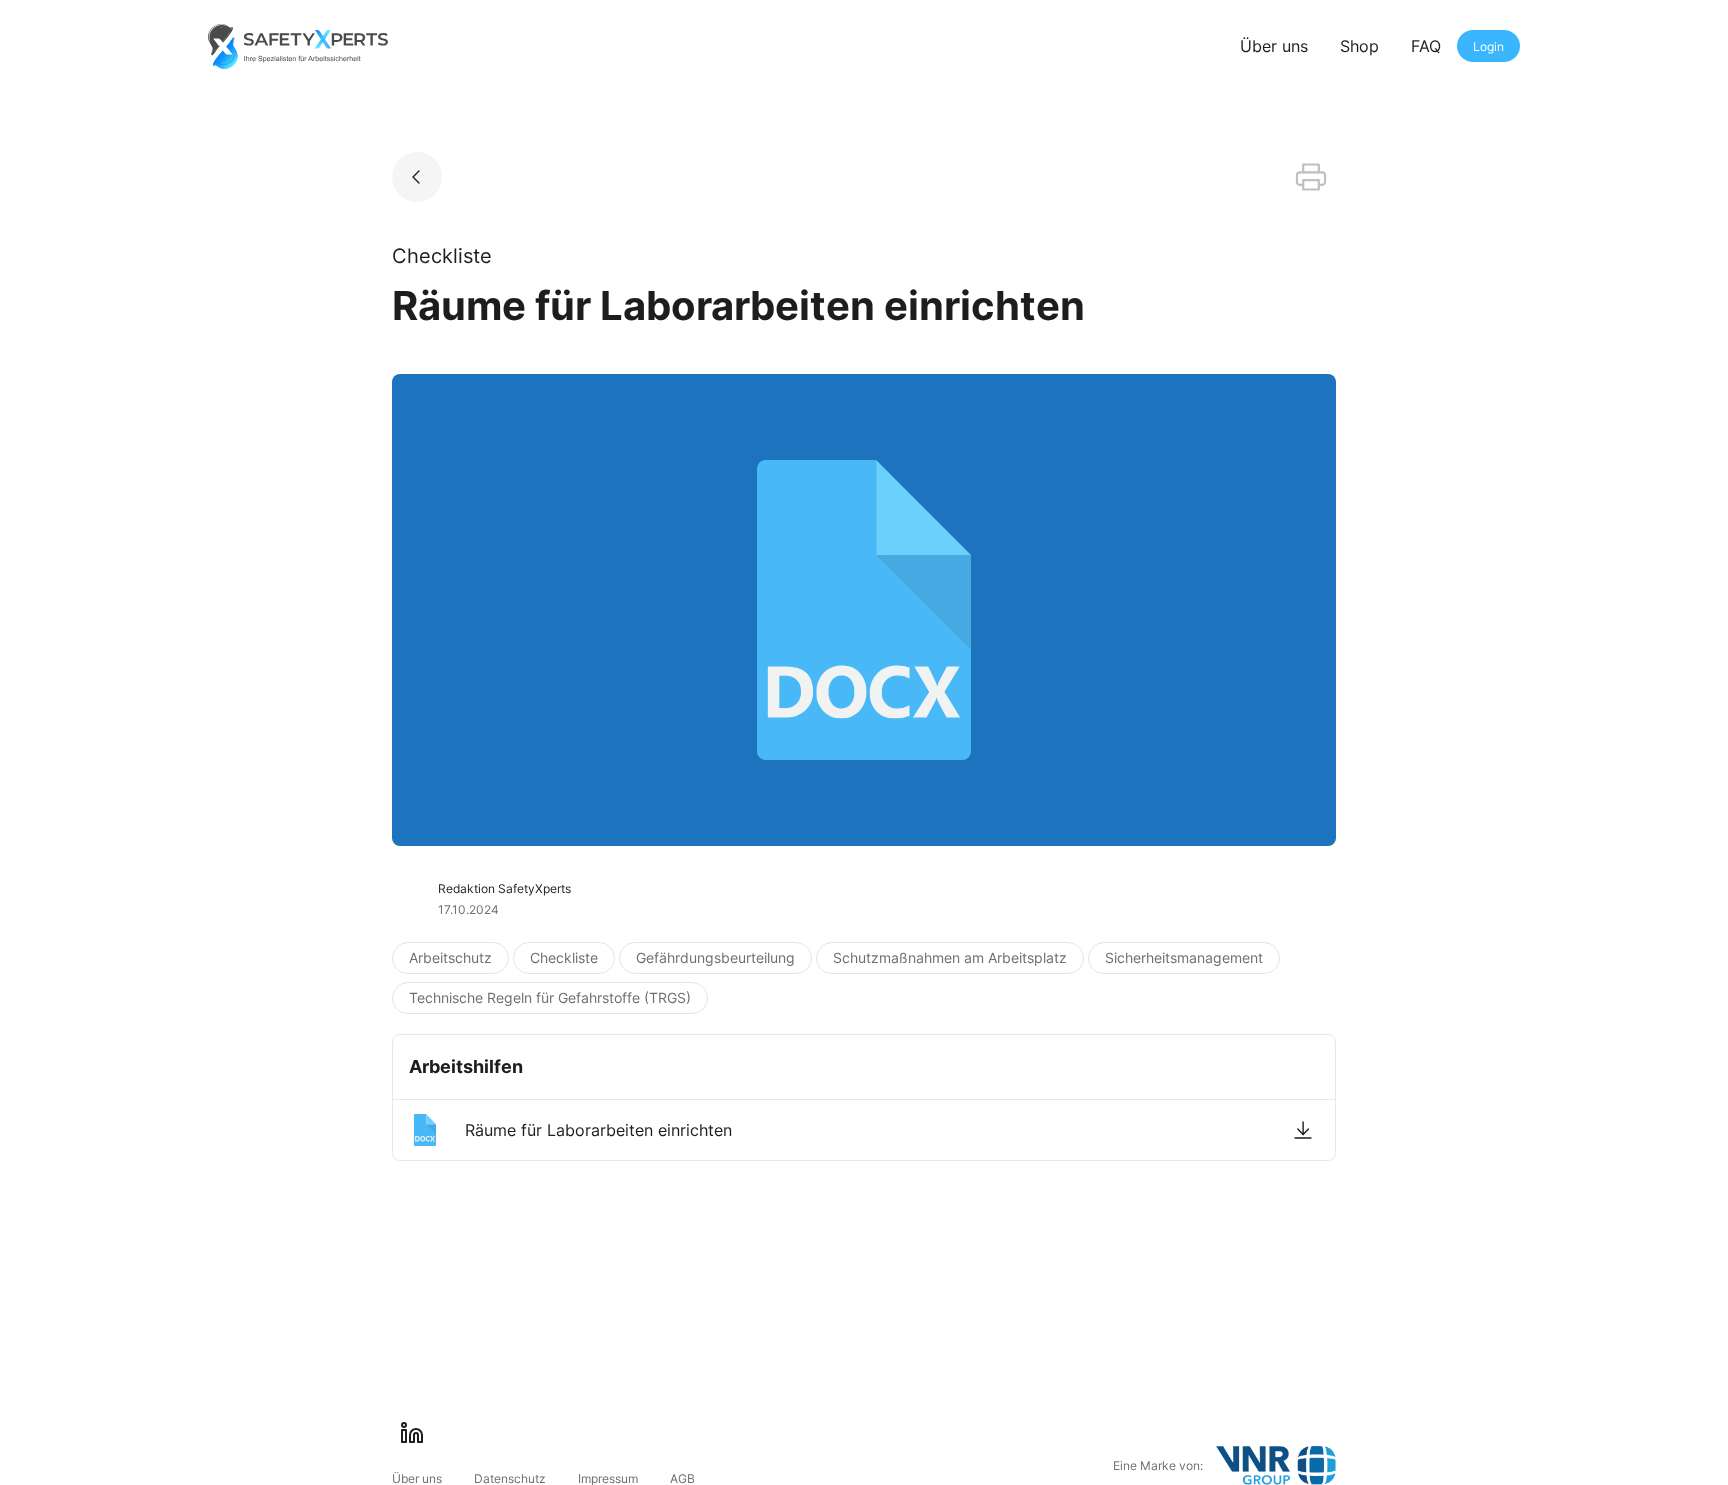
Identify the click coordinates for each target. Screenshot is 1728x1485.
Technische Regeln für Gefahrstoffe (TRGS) (550, 997)
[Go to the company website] (1276, 1465)
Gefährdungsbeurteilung (715, 957)
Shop (1359, 46)
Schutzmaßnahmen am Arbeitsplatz (950, 957)
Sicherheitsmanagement (1184, 957)
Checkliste (564, 957)
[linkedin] (412, 1433)
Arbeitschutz (450, 957)
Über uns (1274, 46)
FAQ (1426, 46)
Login (1488, 46)
